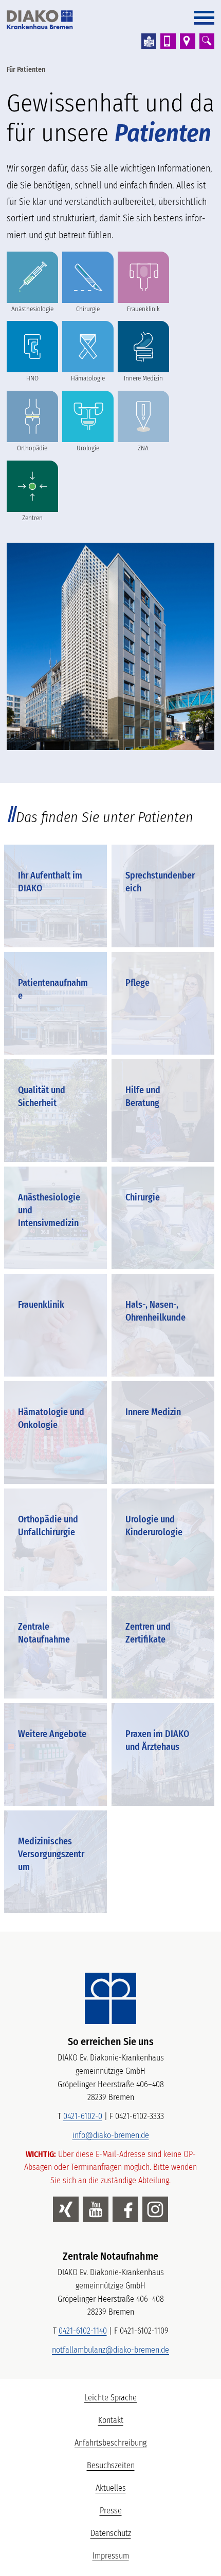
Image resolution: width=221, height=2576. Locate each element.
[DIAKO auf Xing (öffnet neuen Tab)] (66, 2209)
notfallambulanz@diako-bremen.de (110, 2350)
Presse (111, 2511)
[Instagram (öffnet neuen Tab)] (155, 2209)
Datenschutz (111, 2533)
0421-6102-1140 (83, 2331)
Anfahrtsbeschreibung (110, 2443)
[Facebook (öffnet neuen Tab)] (125, 2209)
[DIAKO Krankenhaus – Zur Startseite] (110, 1998)
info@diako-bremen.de (111, 2135)
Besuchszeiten (111, 2465)
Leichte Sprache (149, 2400)
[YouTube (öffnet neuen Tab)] (96, 2209)
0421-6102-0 (83, 2116)
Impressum (111, 2556)
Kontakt (111, 2420)
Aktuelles (111, 2488)
